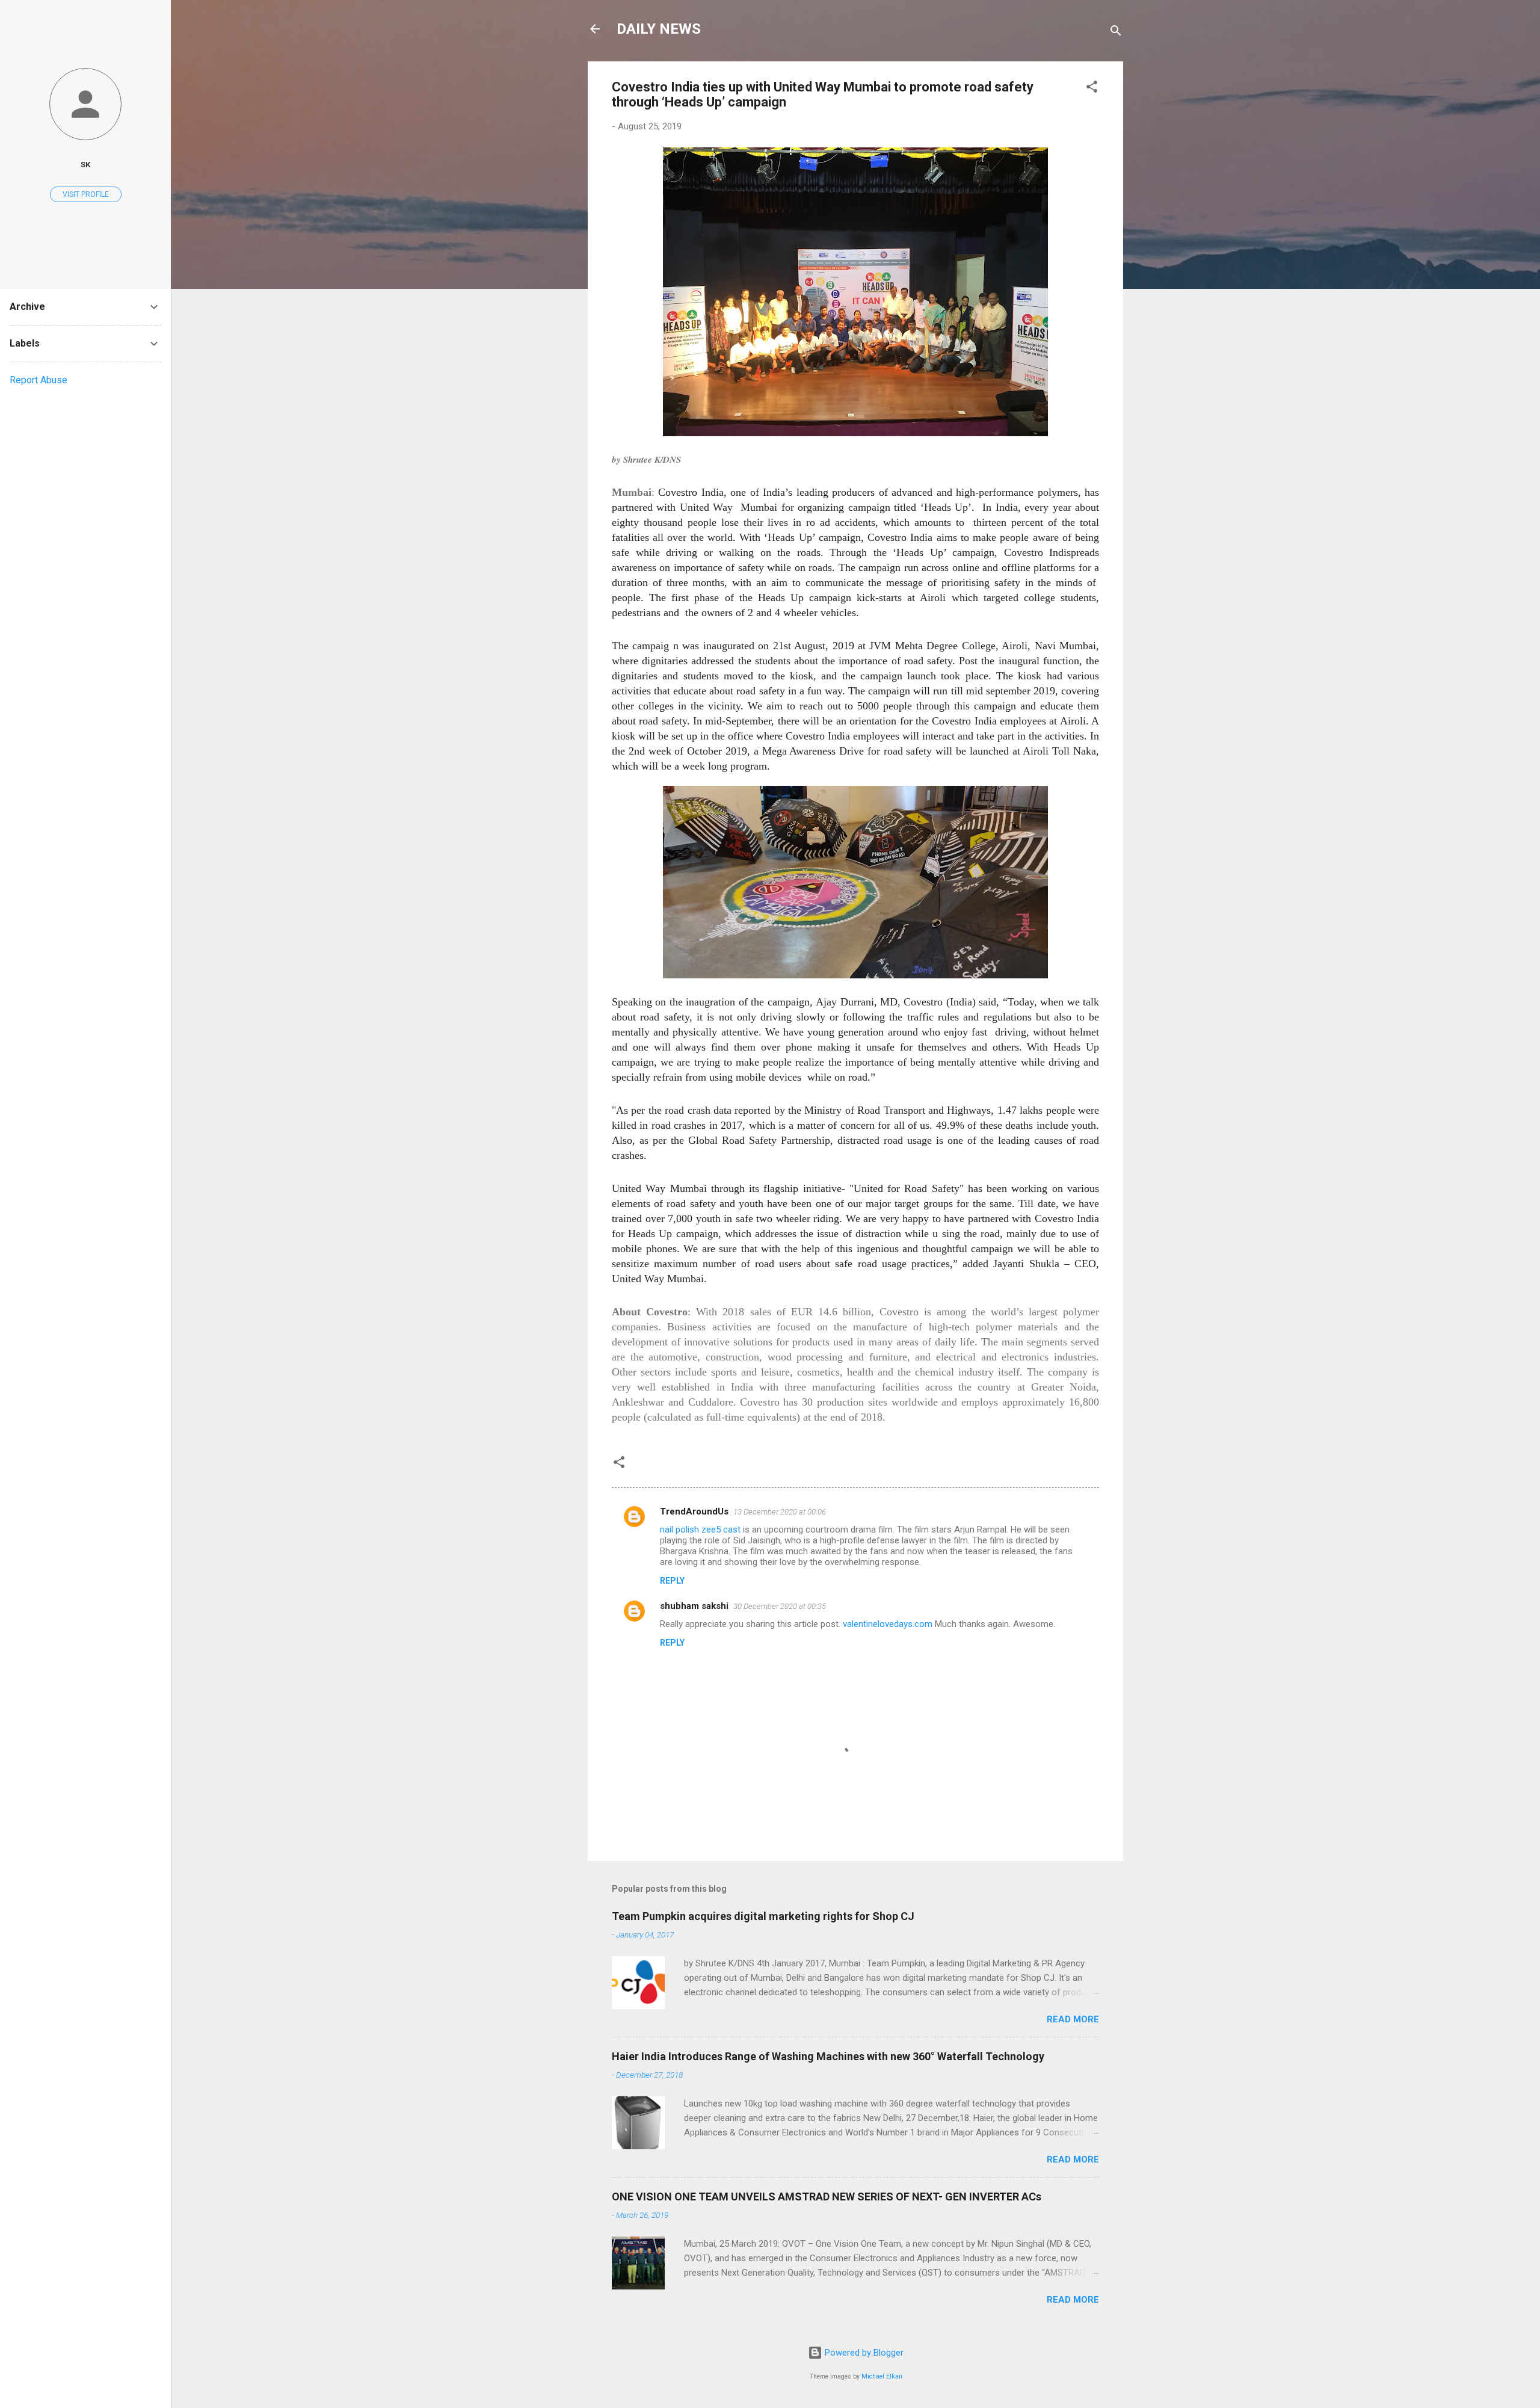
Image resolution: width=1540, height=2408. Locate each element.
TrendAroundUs (694, 1511)
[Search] (1116, 33)
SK (86, 164)
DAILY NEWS (659, 29)
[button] (1092, 89)
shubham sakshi (694, 1606)
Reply (672, 1581)
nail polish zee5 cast (700, 1530)
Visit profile (86, 194)
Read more (1073, 2019)
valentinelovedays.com (888, 1624)
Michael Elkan (882, 2376)
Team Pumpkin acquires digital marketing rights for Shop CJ (763, 1916)
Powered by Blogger (863, 2353)
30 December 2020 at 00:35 (780, 1606)
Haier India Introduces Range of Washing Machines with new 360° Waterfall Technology (828, 2056)
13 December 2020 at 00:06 (780, 1512)
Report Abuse (38, 380)
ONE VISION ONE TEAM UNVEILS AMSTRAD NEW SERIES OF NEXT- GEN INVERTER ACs (827, 2197)
